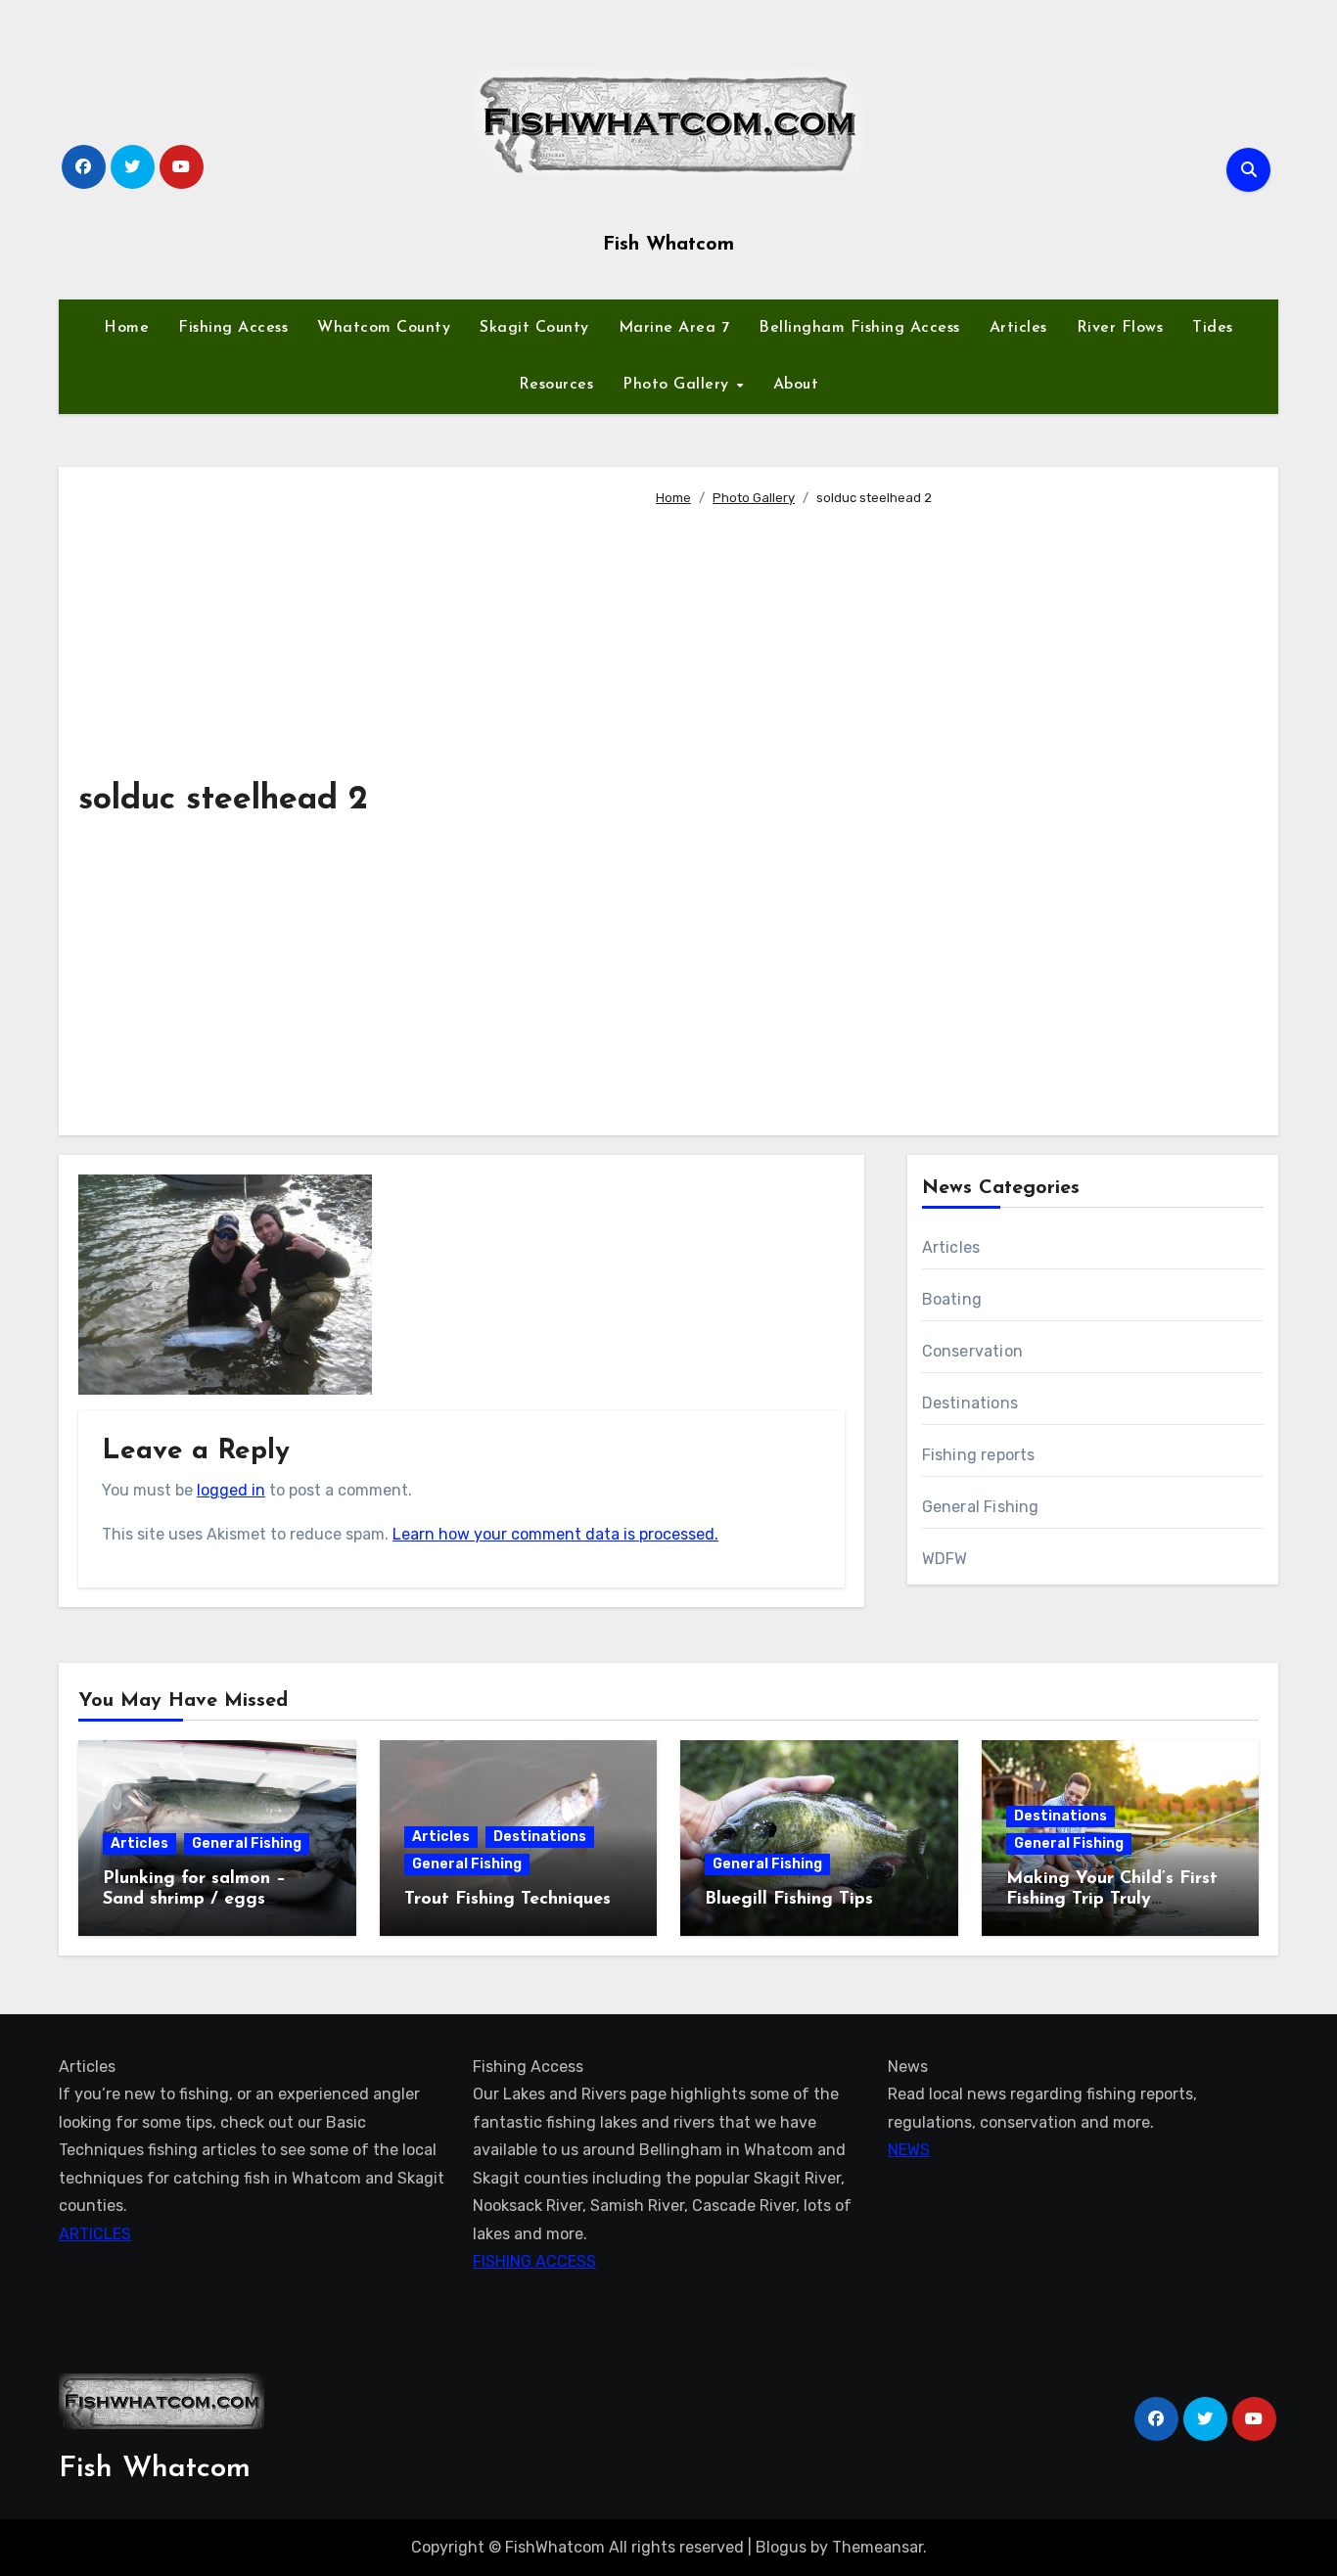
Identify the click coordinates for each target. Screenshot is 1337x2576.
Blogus (781, 2547)
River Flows (1120, 328)
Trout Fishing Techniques (507, 1900)
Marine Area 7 (674, 328)
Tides (1213, 328)
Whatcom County (384, 328)
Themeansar (877, 2547)
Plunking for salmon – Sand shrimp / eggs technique (194, 1900)
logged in (231, 1490)
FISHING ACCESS (534, 2261)
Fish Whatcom (668, 245)
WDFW (945, 1559)
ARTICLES (95, 2234)
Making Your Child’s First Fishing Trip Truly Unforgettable (1112, 1900)
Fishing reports (979, 1455)
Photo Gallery (678, 385)
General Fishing (981, 1507)
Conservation (972, 1351)
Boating (952, 1299)
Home (126, 328)
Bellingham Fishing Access (859, 328)
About (796, 385)
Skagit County (534, 328)
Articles (1018, 328)
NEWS (909, 2150)
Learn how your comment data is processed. (555, 1534)
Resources (556, 385)
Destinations (970, 1403)
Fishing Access (233, 328)
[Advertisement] (951, 812)
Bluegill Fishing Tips (789, 1900)
